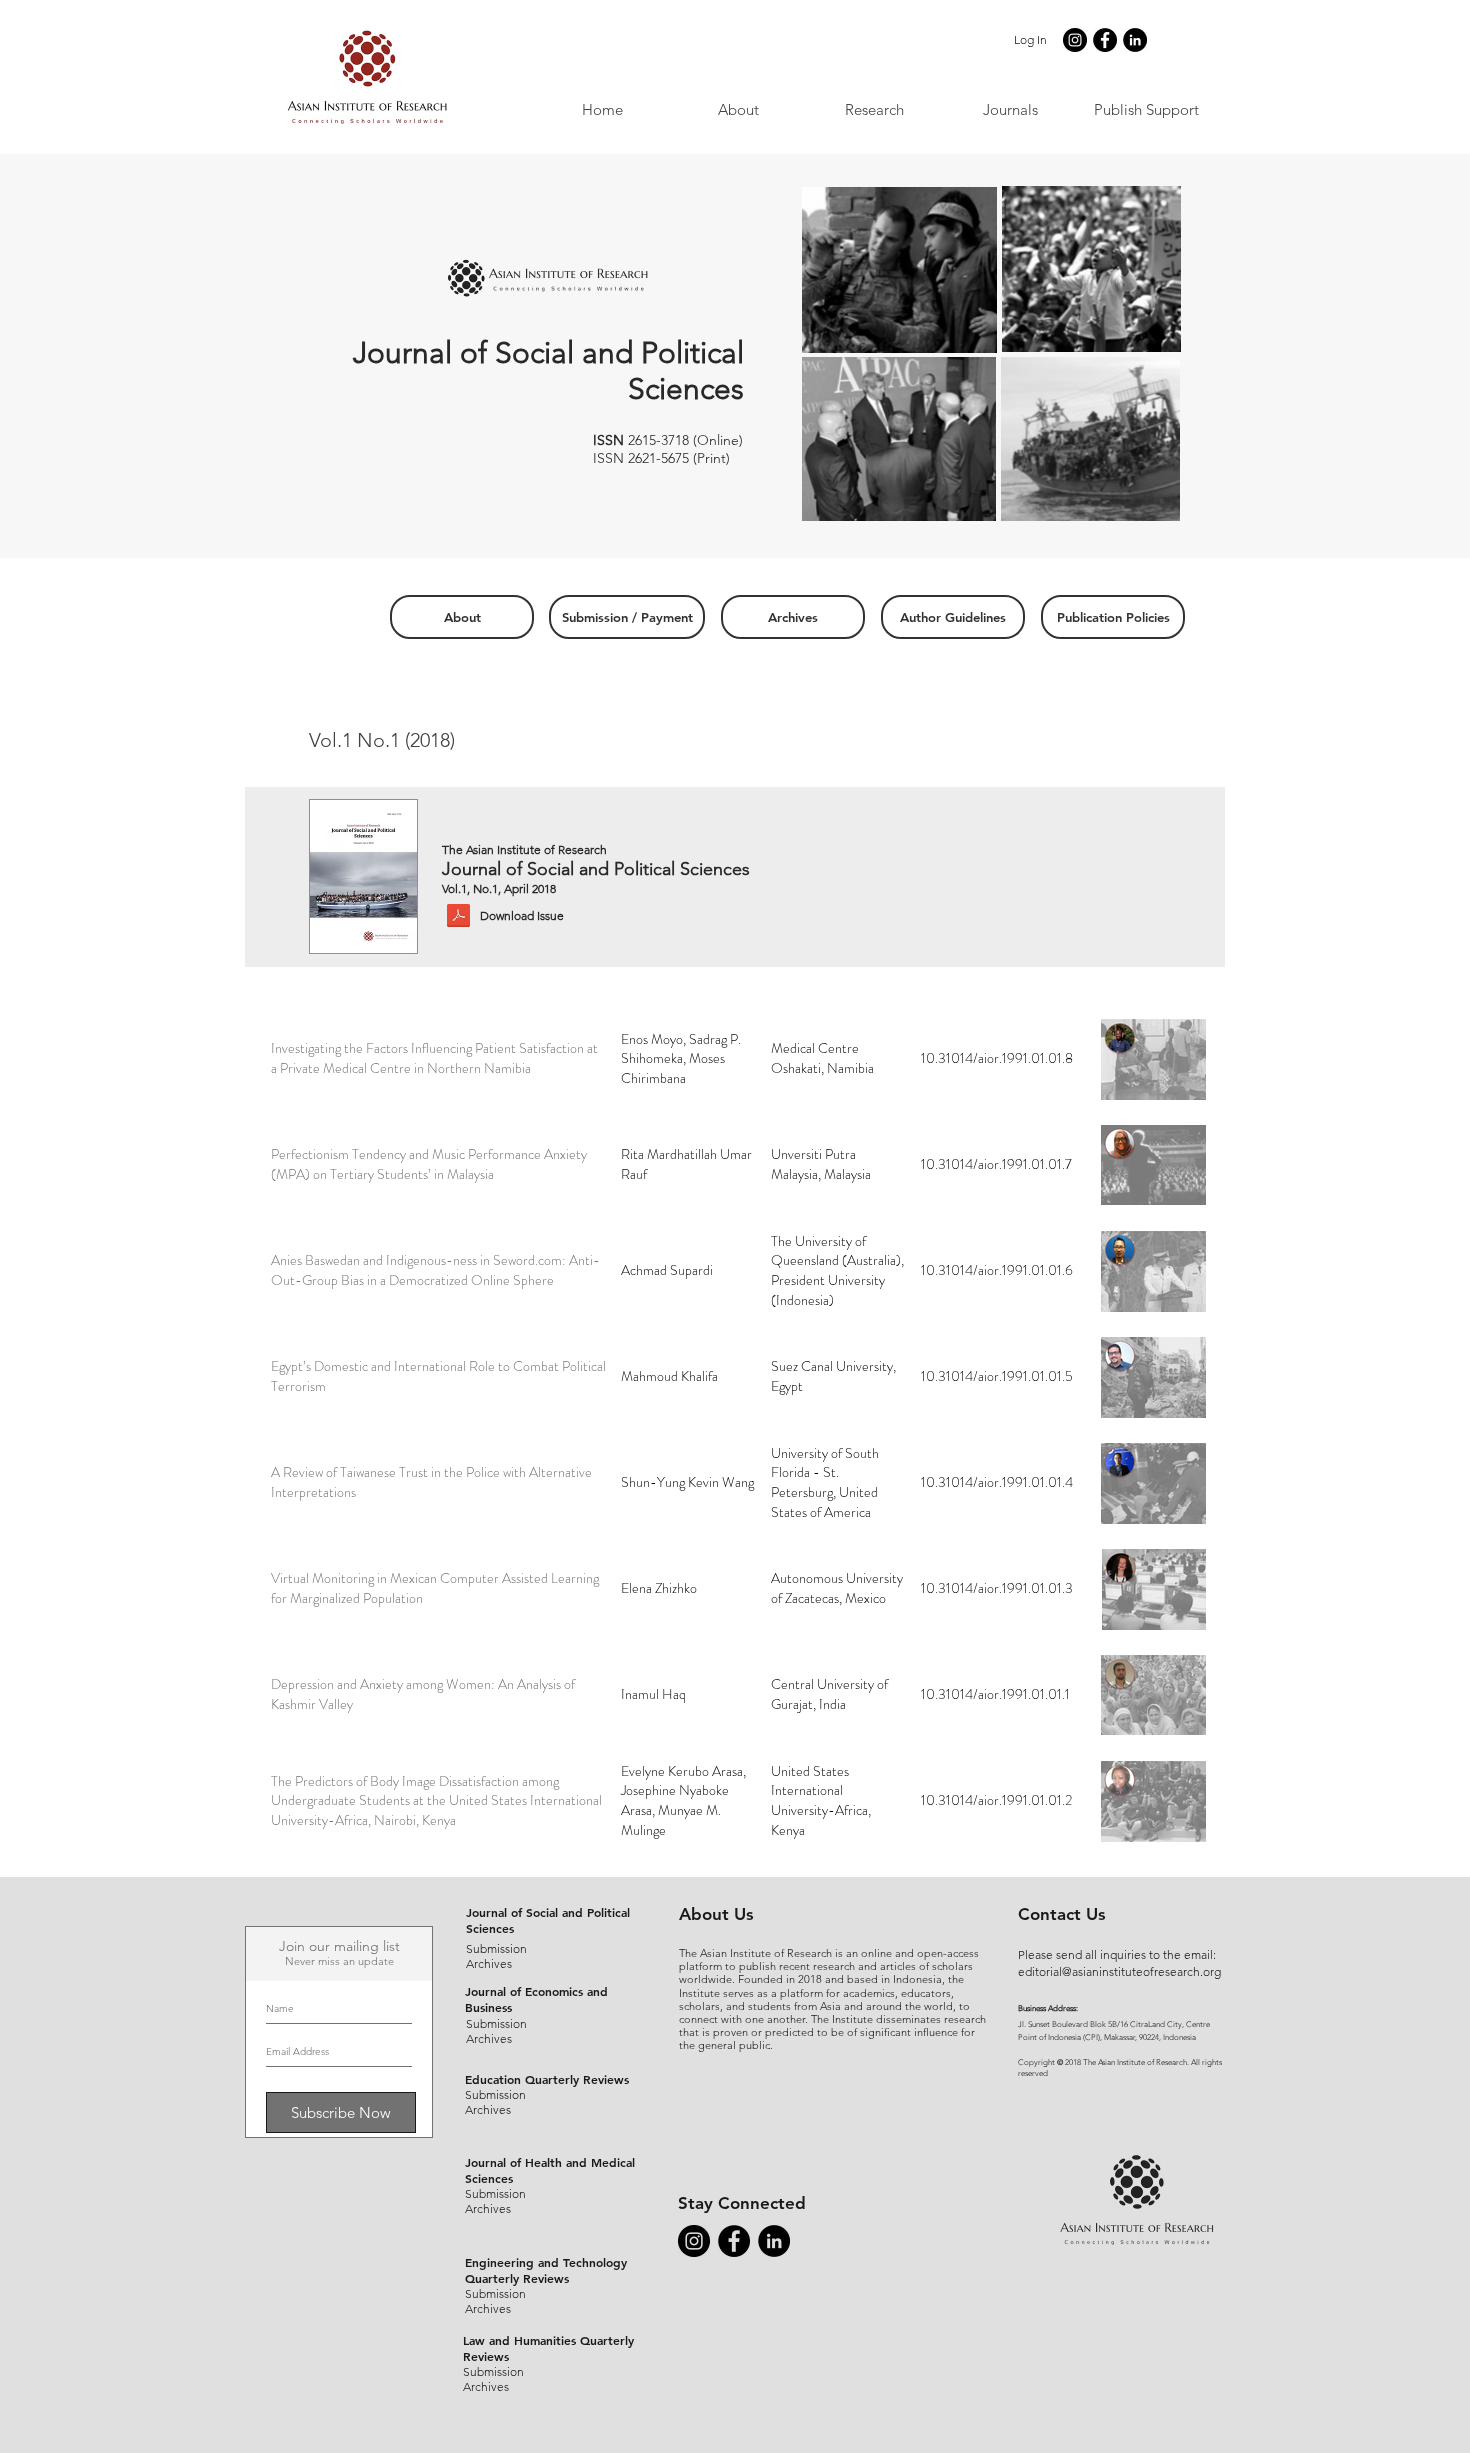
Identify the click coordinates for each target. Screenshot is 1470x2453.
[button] (1010, 109)
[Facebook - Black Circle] (1105, 40)
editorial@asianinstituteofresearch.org (1119, 1971)
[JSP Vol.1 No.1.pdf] (458, 917)
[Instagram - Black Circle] (1075, 40)
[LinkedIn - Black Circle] (1135, 40)
